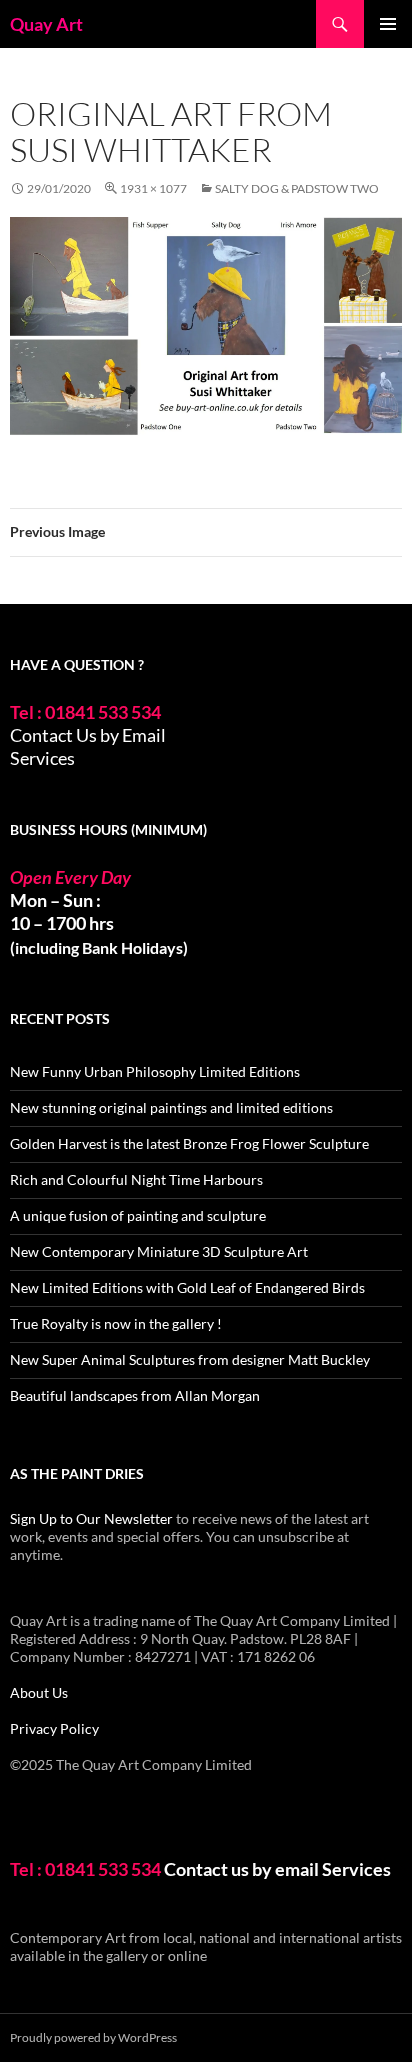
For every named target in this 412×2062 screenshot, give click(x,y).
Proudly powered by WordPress (93, 2037)
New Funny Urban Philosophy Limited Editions (155, 1071)
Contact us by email (241, 1869)
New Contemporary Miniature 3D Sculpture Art (159, 1251)
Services (42, 758)
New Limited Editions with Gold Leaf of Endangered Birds (187, 1287)
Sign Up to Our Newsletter (91, 1518)
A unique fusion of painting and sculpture (138, 1215)
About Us (39, 1692)
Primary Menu (388, 24)
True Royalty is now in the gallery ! (116, 1323)
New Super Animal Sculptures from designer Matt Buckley (190, 1359)
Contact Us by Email (88, 735)
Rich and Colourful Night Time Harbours (136, 1179)
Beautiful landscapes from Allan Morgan (135, 1395)
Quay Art (46, 24)
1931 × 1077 (153, 188)
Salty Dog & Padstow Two (297, 188)
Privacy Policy (54, 1728)
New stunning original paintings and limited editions (171, 1107)
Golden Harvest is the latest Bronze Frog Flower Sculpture (189, 1143)
